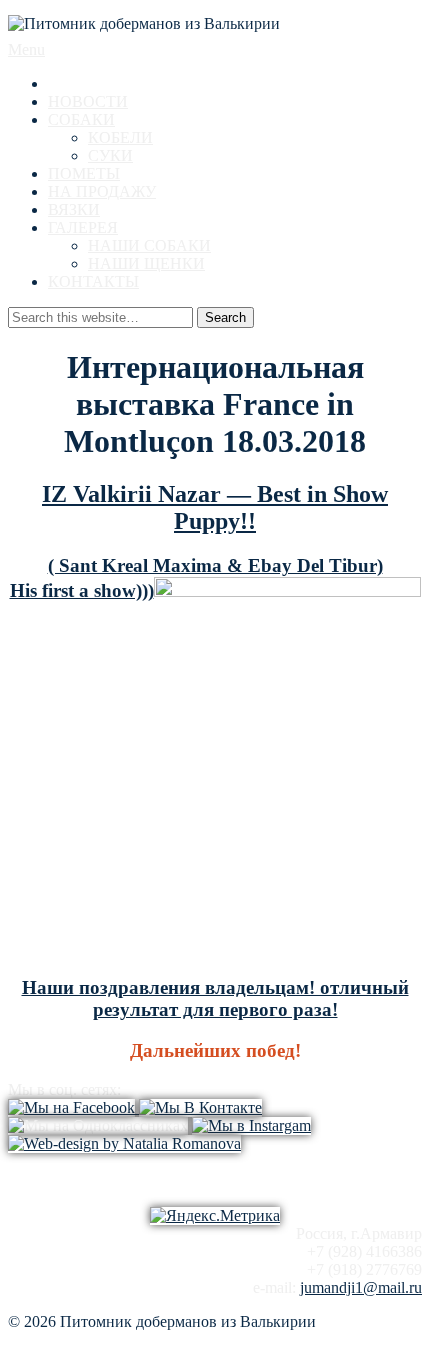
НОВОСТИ (88, 101)
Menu (26, 49)
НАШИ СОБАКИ (149, 245)
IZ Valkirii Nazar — (149, 494)
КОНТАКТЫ (93, 281)
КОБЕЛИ (120, 137)
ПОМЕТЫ (84, 173)
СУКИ (110, 155)
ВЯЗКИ (74, 209)
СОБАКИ (81, 119)
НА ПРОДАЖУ (102, 191)
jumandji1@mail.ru (361, 1287)
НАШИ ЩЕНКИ (146, 263)
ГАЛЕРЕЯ (83, 227)
